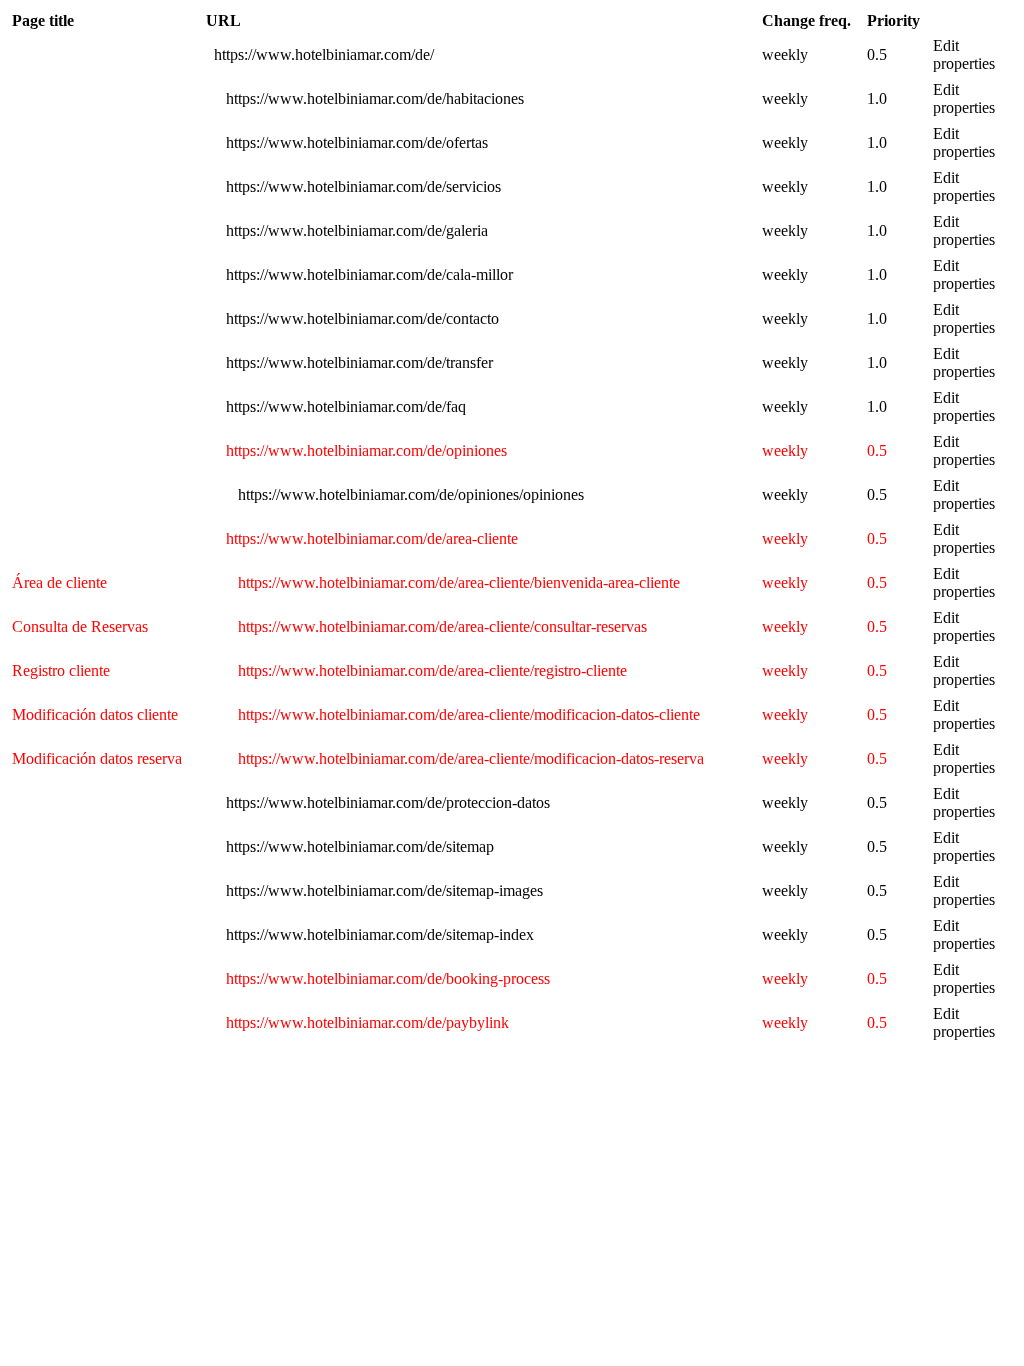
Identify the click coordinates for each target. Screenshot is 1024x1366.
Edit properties (964, 54)
